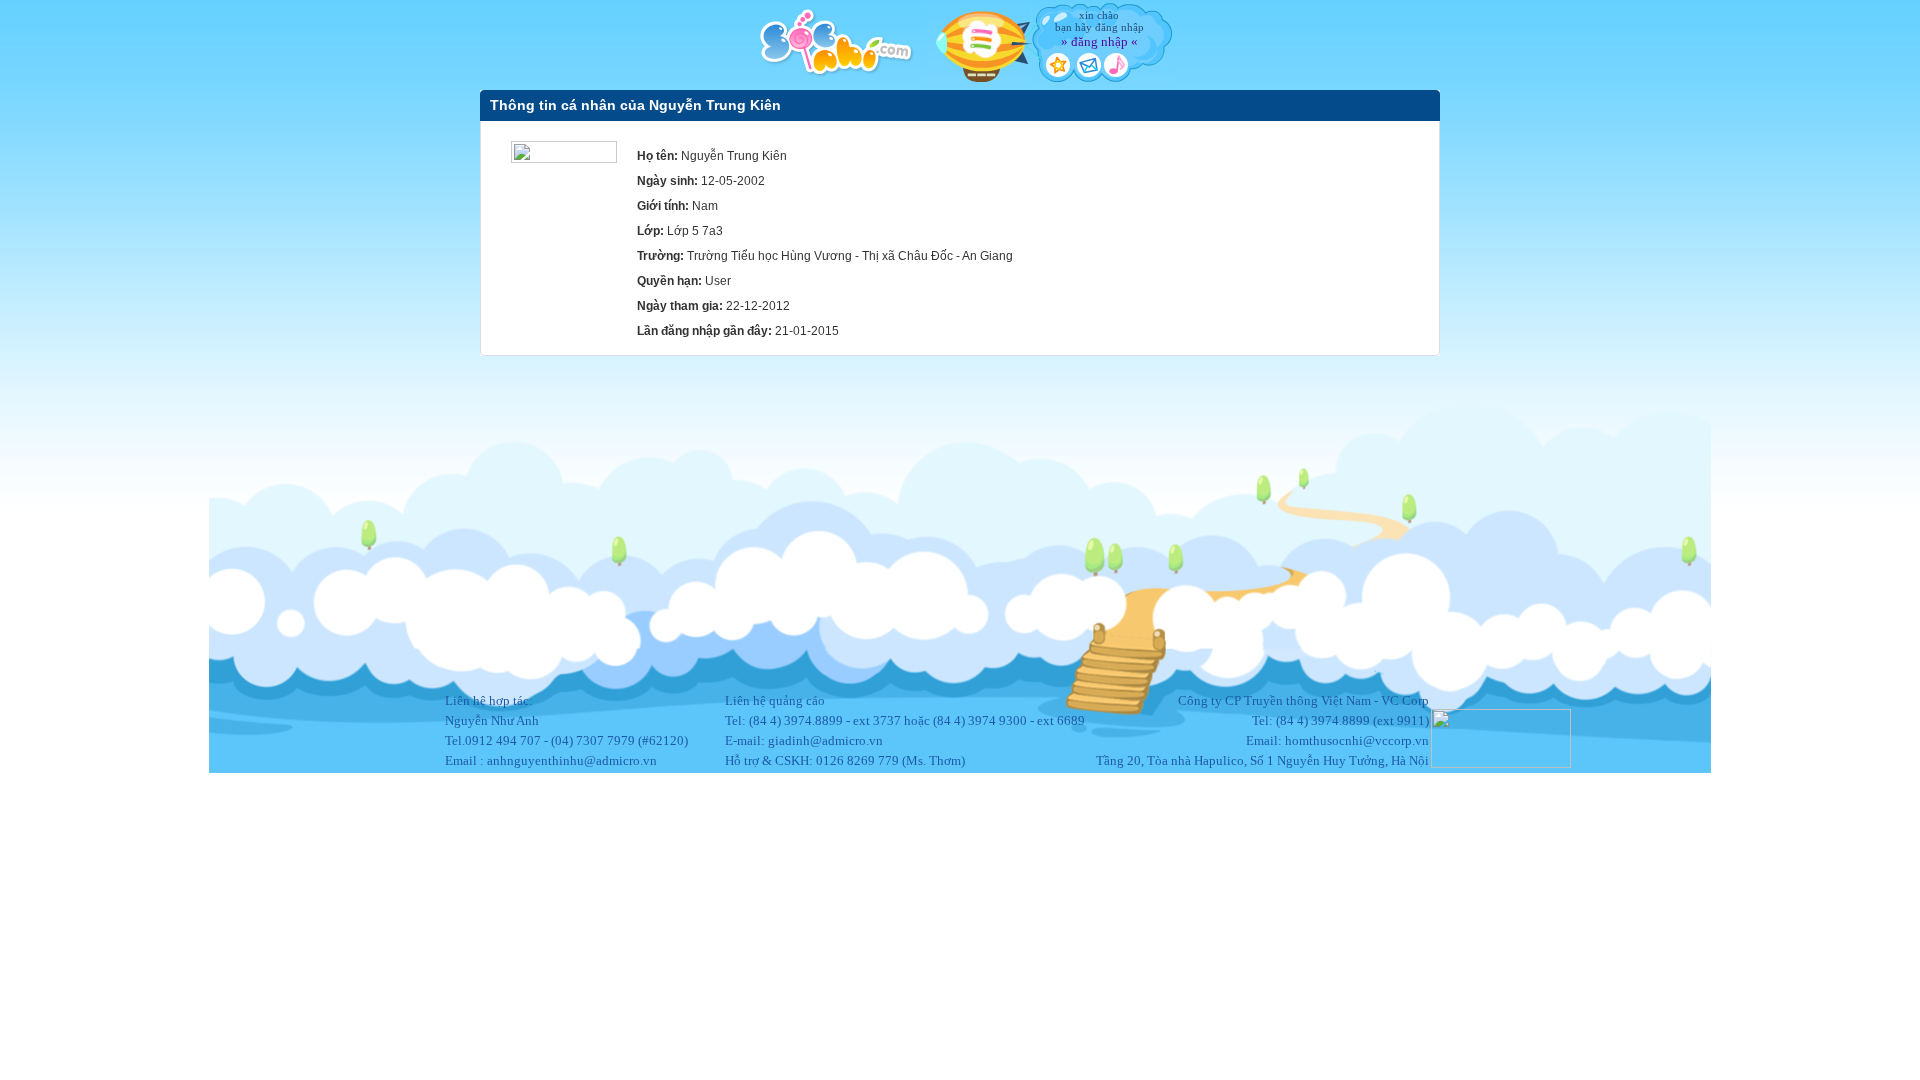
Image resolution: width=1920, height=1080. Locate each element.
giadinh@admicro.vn (825, 740)
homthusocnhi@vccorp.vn (1357, 740)
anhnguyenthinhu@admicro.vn (572, 760)
